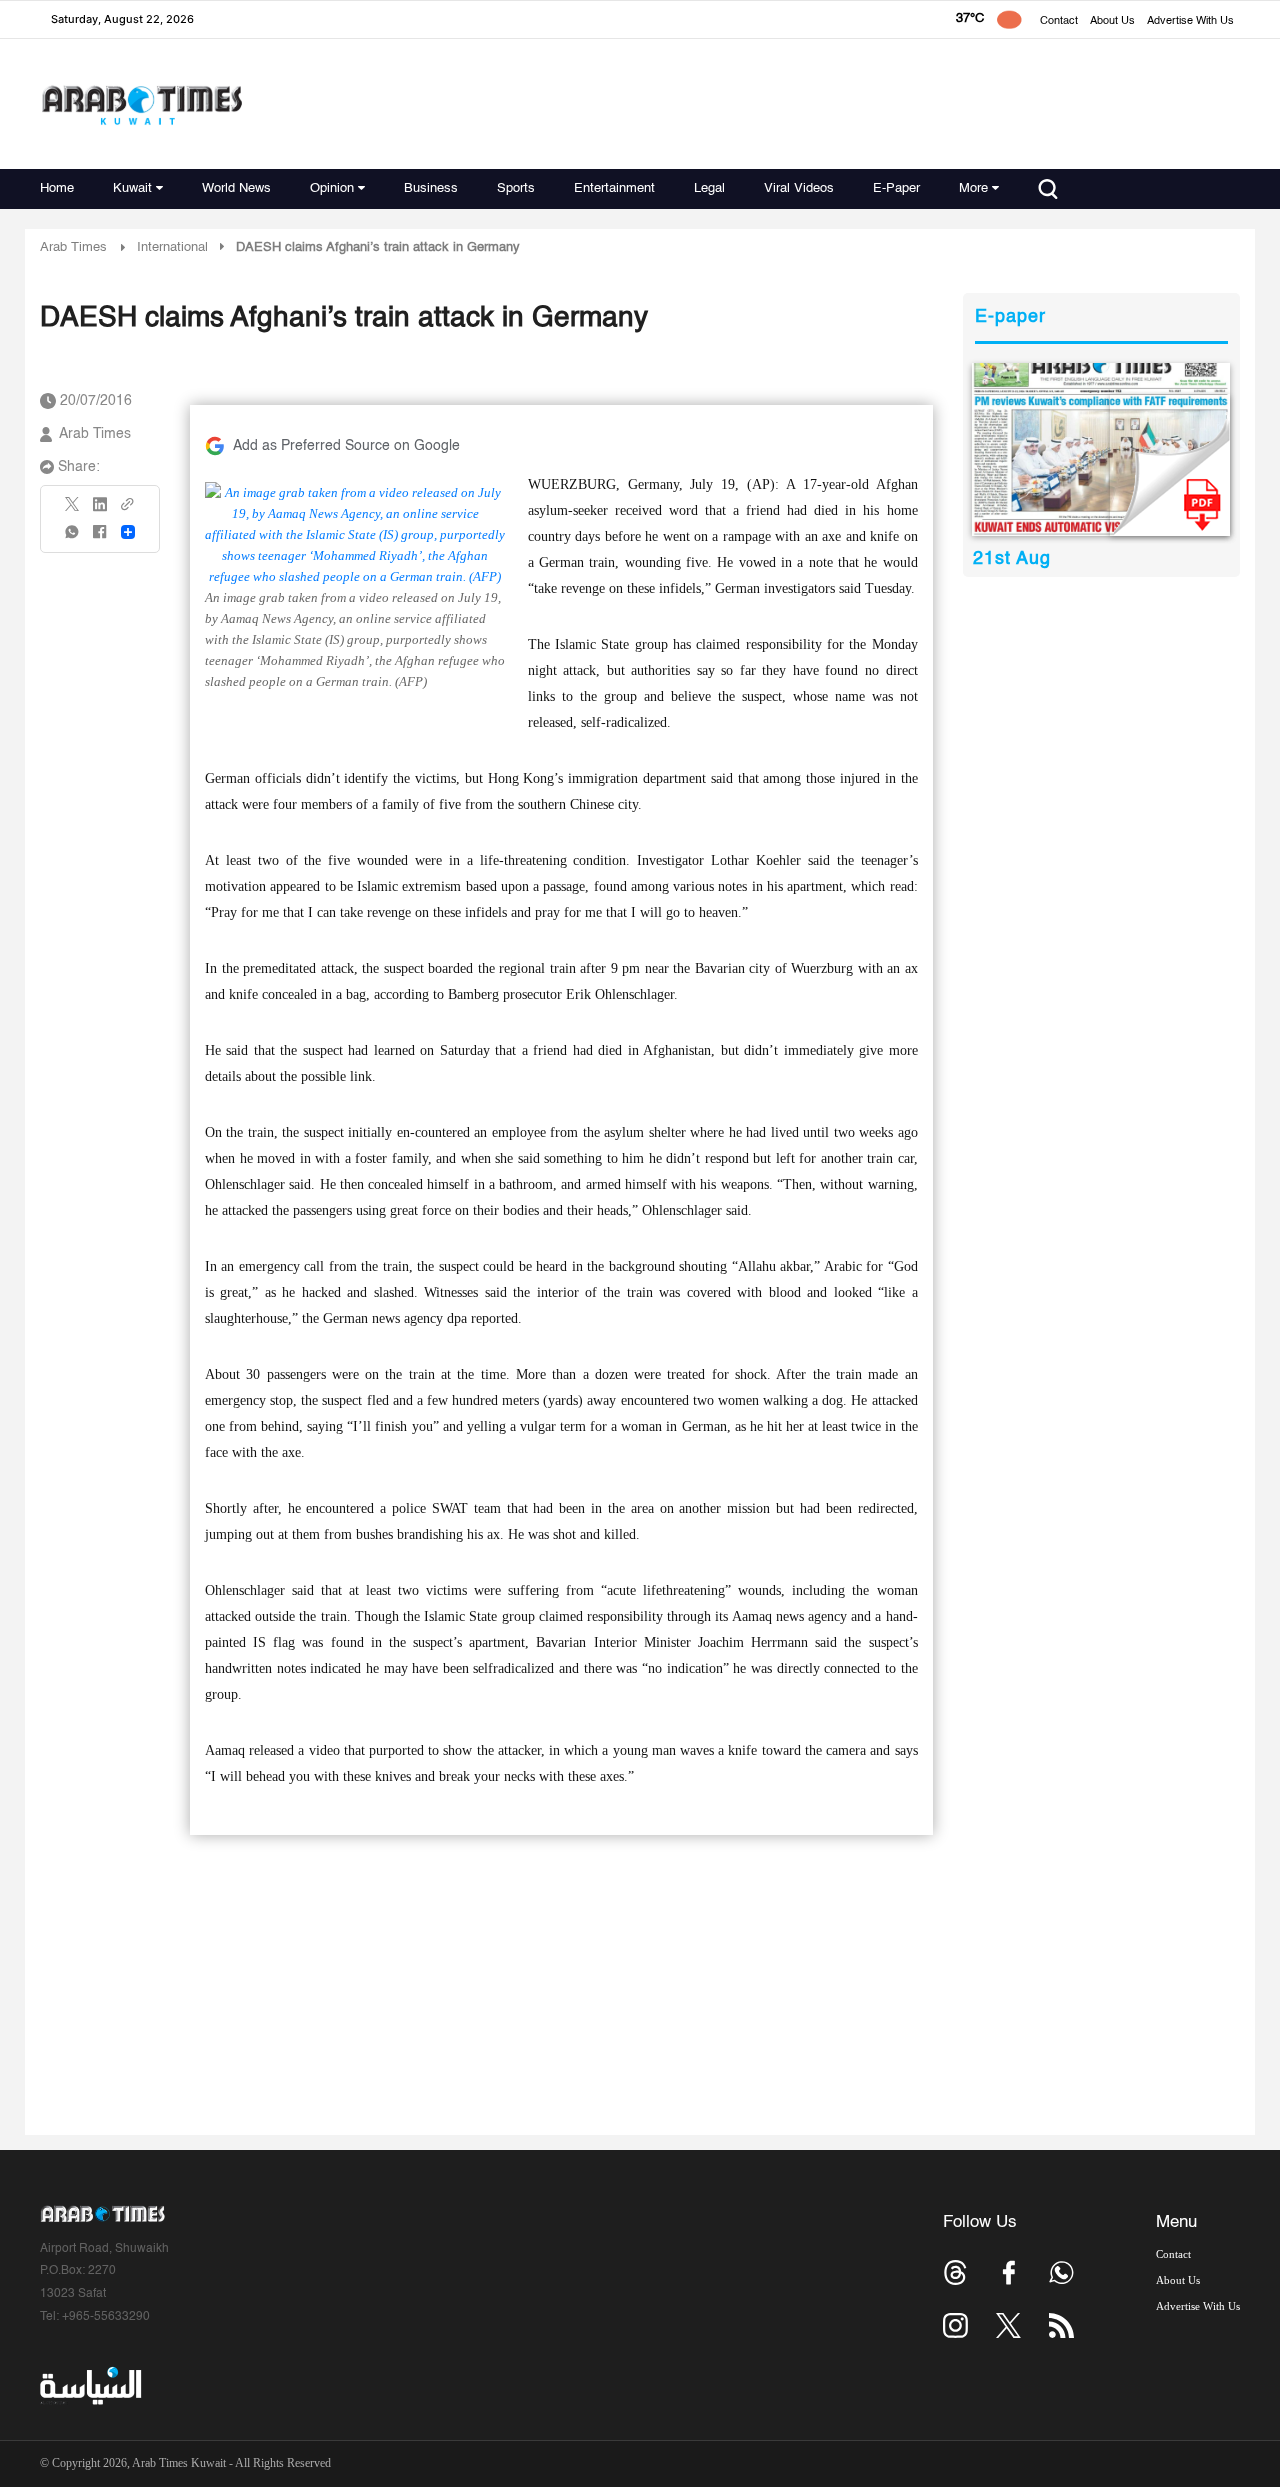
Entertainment (614, 188)
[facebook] (100, 538)
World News (236, 188)
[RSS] (1061, 2325)
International (172, 247)
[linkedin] (100, 511)
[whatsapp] (73, 538)
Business (431, 188)
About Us (1112, 21)
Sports (516, 188)
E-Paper (896, 188)
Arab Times (73, 247)
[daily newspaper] (1101, 449)
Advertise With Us (1190, 21)
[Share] (128, 532)
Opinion (332, 188)
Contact (1059, 21)
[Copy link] (128, 510)
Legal (709, 188)
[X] (73, 510)
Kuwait (132, 188)
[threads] (955, 2272)
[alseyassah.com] (89, 2386)
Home (57, 188)
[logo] (141, 104)
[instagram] (955, 2325)
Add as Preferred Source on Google (346, 446)
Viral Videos (799, 188)
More (973, 188)
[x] (1008, 2325)
